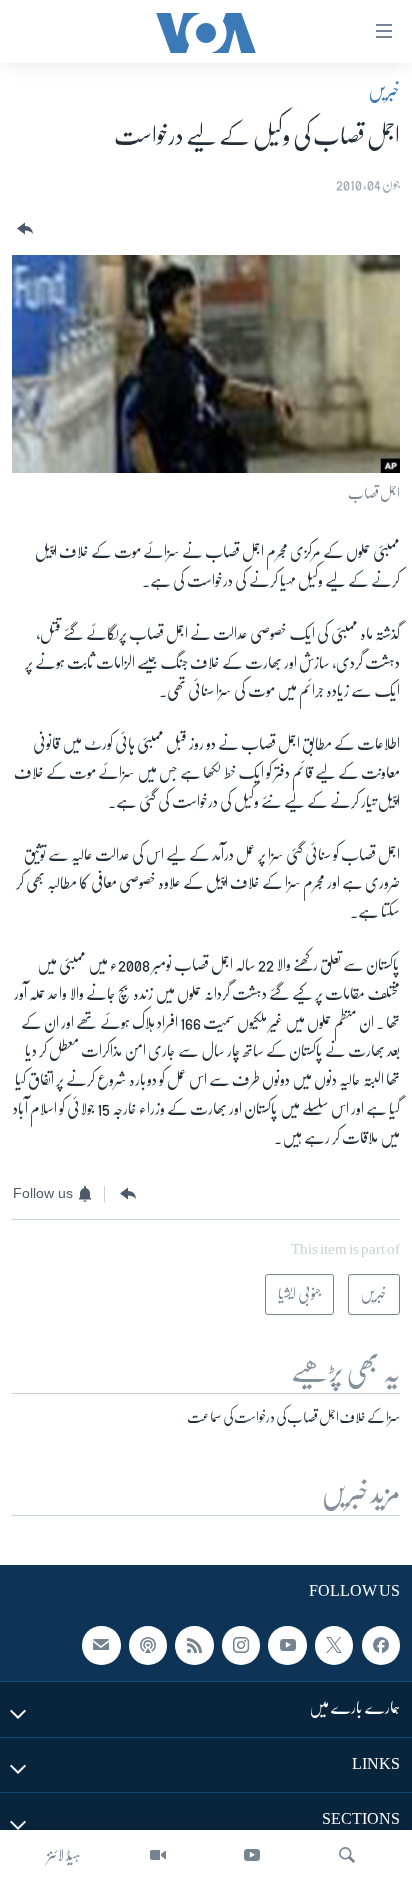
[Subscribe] (101, 1645)
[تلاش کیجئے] (347, 1855)
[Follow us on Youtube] (287, 1645)
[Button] (23, 229)
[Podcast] (148, 1645)
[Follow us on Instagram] (241, 1645)
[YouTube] (252, 1855)
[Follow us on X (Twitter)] (334, 1645)
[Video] (158, 1855)
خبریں (384, 91)
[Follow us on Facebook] (381, 1645)
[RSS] (194, 1645)
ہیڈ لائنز (64, 1855)
